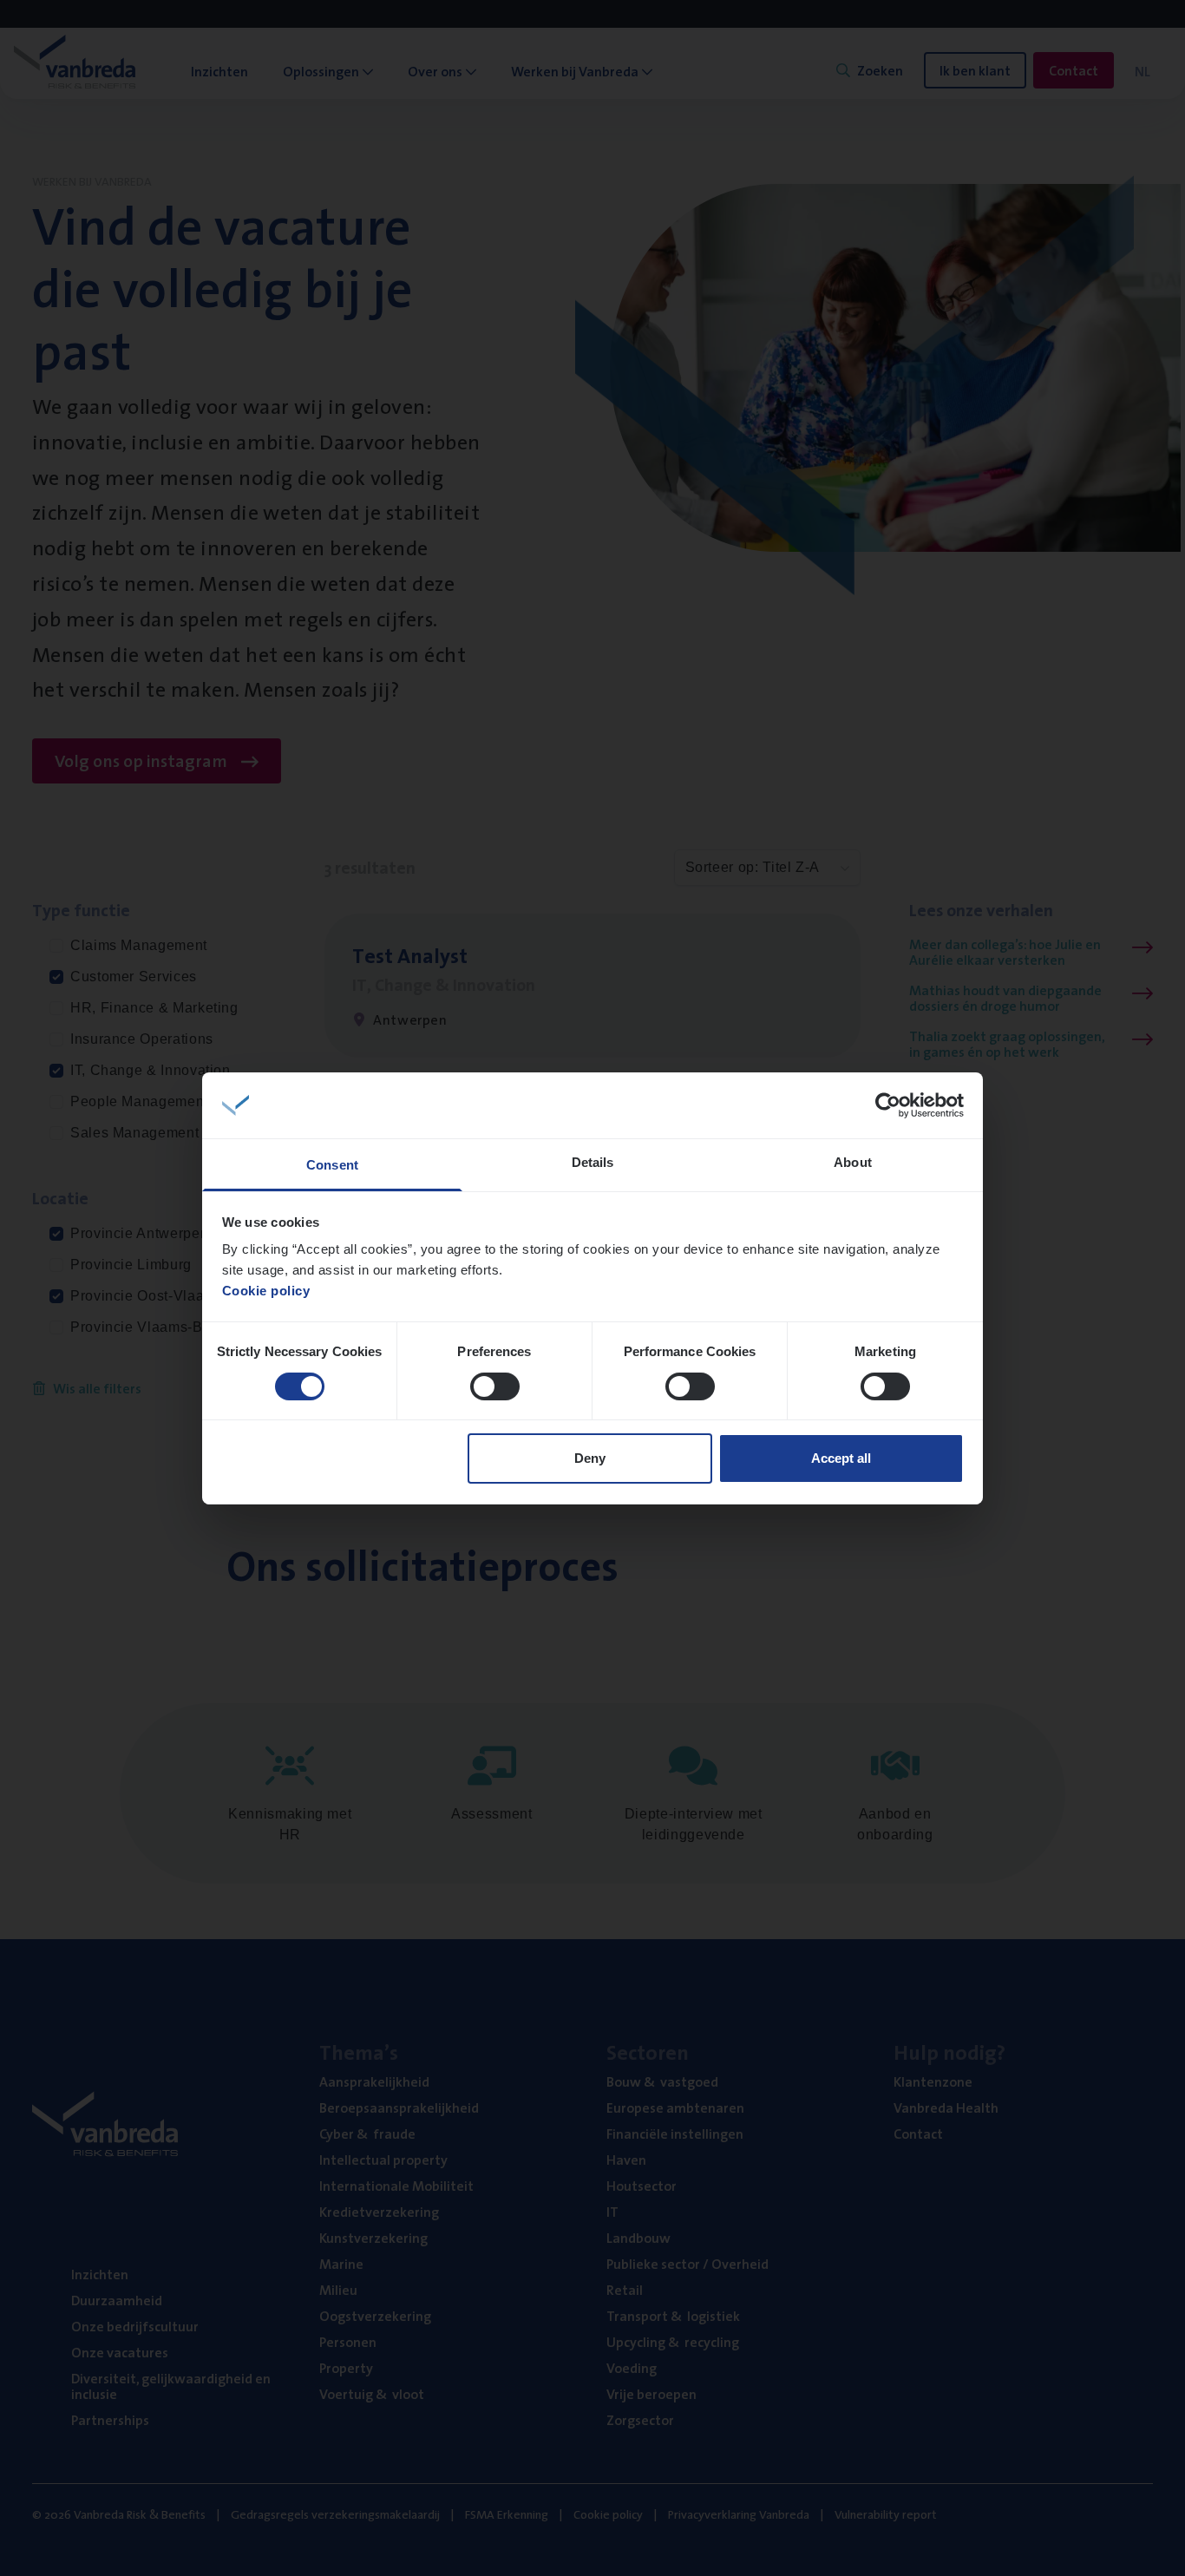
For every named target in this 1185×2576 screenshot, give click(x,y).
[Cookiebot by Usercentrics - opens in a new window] (888, 1105)
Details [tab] (593, 1162)
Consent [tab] (332, 1165)
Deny (590, 1458)
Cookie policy (266, 1291)
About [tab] (853, 1162)
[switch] (495, 1386)
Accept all (841, 1458)
